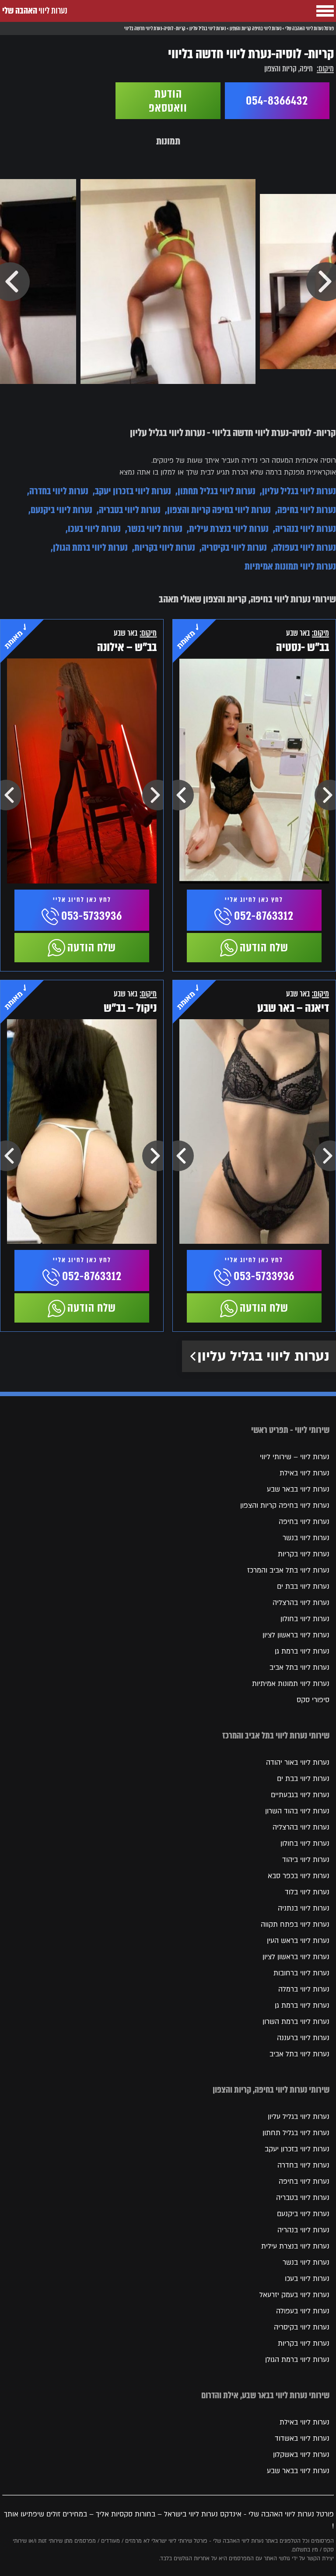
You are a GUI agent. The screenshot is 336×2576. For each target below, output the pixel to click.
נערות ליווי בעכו (94, 529)
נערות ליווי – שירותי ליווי (295, 1457)
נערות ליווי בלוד (307, 1892)
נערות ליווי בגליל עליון (299, 491)
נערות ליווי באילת (304, 1473)
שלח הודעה (264, 947)
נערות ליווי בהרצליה (301, 1603)
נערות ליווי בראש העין (298, 1941)
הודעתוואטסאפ (168, 101)
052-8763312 (264, 916)
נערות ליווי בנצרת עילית (229, 529)
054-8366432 (277, 101)
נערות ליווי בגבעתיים (300, 1795)
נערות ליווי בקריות (165, 547)
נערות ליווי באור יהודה (298, 1763)
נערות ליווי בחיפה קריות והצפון (219, 510)
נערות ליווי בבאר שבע (298, 1489)
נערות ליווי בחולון (305, 1619)
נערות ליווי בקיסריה (234, 547)
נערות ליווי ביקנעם (61, 510)
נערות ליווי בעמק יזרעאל (294, 2295)
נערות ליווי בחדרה (59, 491)
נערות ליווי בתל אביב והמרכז (288, 1570)
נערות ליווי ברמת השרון (296, 2022)
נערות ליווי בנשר (155, 529)
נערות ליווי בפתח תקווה (295, 1925)
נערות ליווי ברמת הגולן (90, 547)
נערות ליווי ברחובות (301, 1973)
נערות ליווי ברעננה (303, 2038)
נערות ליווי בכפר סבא (299, 1876)
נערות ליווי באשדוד (302, 2439)
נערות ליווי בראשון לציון (296, 1635)
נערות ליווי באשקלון (301, 2455)
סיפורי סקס (313, 1700)
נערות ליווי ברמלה (304, 1989)
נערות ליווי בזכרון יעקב (133, 491)
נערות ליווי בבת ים (303, 1587)
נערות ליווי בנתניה (304, 1908)
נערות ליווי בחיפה (307, 510)
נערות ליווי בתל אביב (299, 1668)
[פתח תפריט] (325, 11)
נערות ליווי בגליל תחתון (217, 491)
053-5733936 (92, 916)
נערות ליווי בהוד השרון (297, 1811)
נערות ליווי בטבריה (130, 510)
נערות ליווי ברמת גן (302, 1651)
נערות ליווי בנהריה (306, 529)
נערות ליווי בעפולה (305, 547)
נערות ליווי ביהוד (306, 1860)
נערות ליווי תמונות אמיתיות (290, 566)
